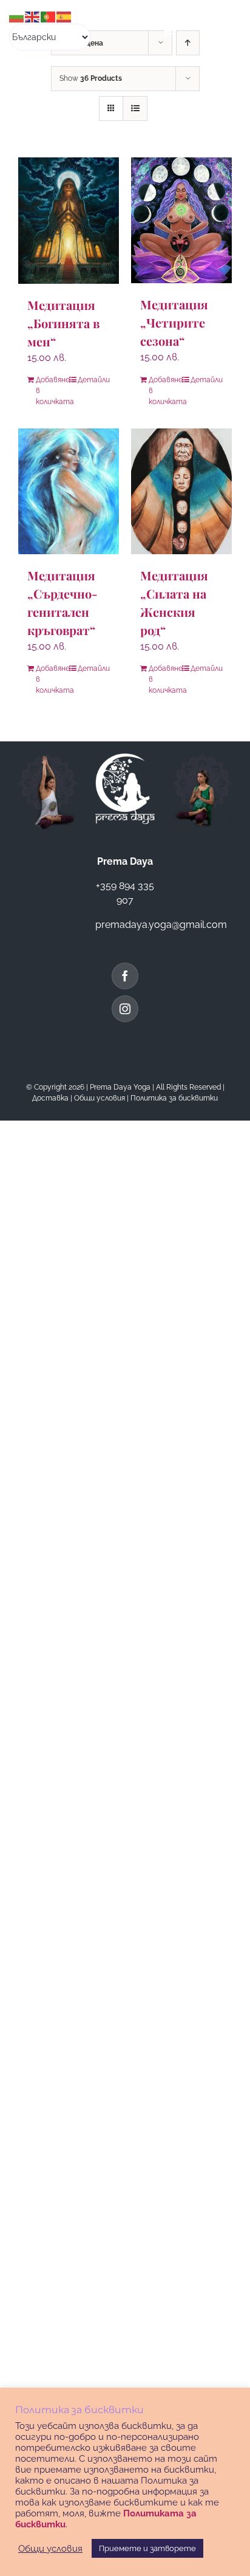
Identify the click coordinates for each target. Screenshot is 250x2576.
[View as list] (135, 108)
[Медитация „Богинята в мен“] (69, 221)
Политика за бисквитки (174, 1098)
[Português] (49, 16)
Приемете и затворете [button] (147, 2548)
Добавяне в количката (52, 391)
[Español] (64, 16)
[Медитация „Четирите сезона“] (181, 220)
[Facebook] (125, 976)
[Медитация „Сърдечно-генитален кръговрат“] (69, 492)
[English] (33, 16)
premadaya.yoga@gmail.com (161, 925)
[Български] (17, 16)
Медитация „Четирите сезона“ (174, 322)
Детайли (94, 380)
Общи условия (100, 1098)
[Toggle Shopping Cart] (169, 29)
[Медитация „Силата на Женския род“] (181, 491)
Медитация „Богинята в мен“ (63, 323)
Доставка (50, 1098)
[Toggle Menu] (218, 29)
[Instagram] (125, 1009)
